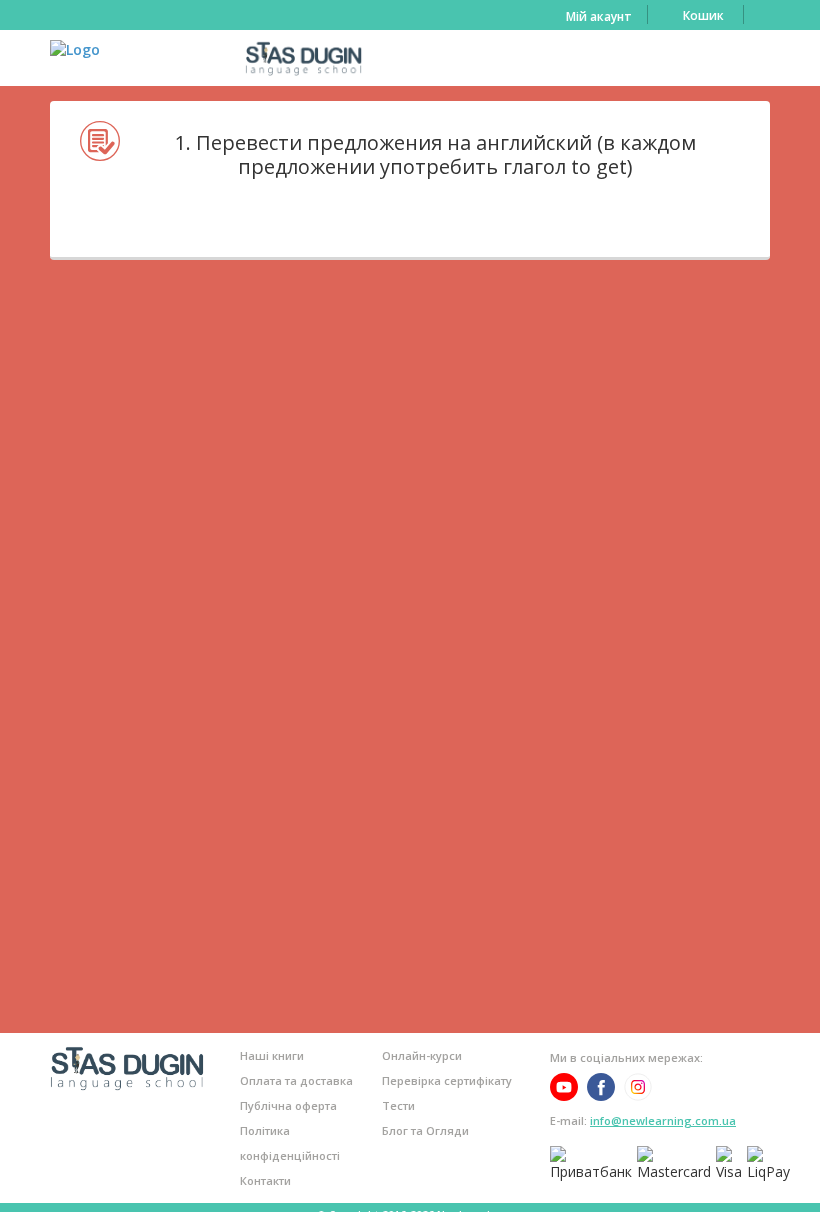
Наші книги (272, 1055)
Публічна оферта (288, 1105)
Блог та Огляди (425, 1130)
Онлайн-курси (422, 1055)
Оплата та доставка (296, 1080)
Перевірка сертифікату (447, 1080)
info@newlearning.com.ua (663, 1120)
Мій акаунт (599, 16)
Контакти (265, 1180)
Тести (398, 1105)
